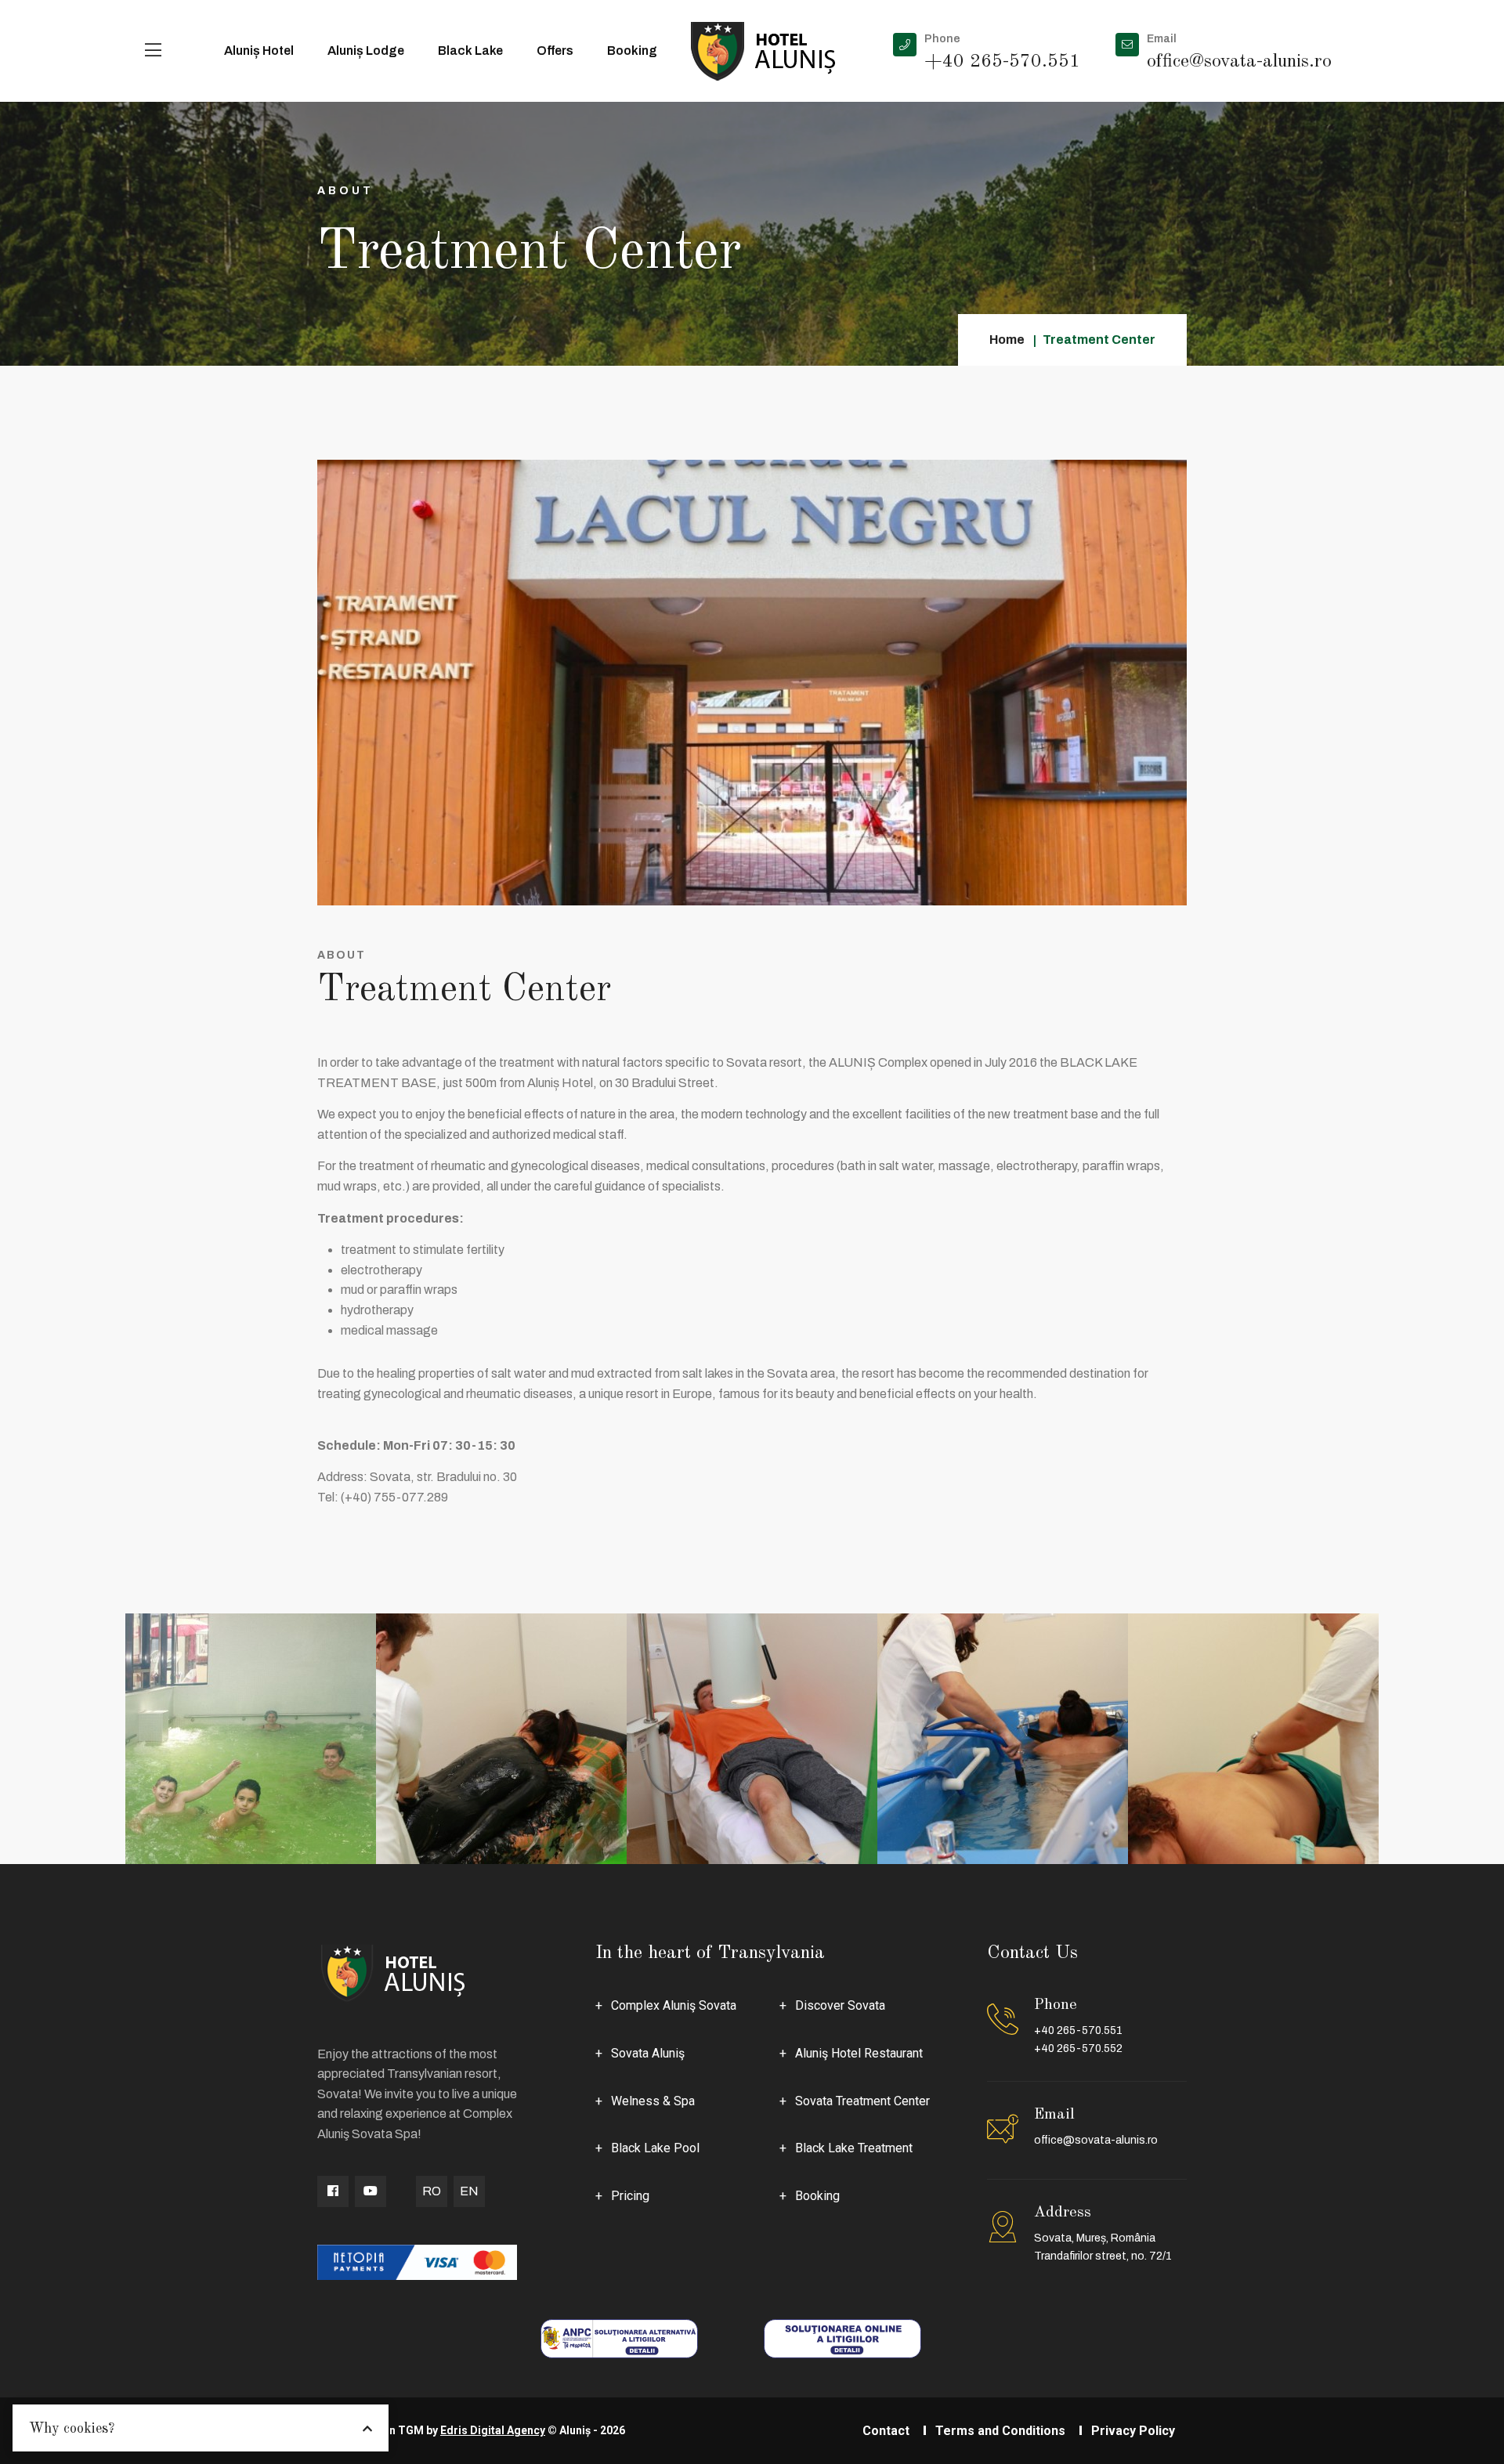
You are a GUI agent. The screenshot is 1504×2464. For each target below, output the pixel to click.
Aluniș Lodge (366, 51)
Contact (886, 2431)
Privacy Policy (1133, 2431)
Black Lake (470, 51)
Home (1007, 340)
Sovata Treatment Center (862, 2101)
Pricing (630, 2196)
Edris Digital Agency (493, 2430)
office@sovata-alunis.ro (1096, 2140)
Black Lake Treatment (854, 2148)
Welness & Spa (653, 2101)
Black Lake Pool (655, 2148)
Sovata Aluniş (648, 2053)
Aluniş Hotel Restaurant (859, 2053)
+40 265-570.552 (1078, 2049)
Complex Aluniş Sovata (674, 2005)
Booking (632, 51)
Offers (555, 51)
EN (469, 2191)
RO (432, 2191)
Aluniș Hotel (259, 51)
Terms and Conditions (1000, 2431)
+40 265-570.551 (1078, 2030)
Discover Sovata (840, 2005)
